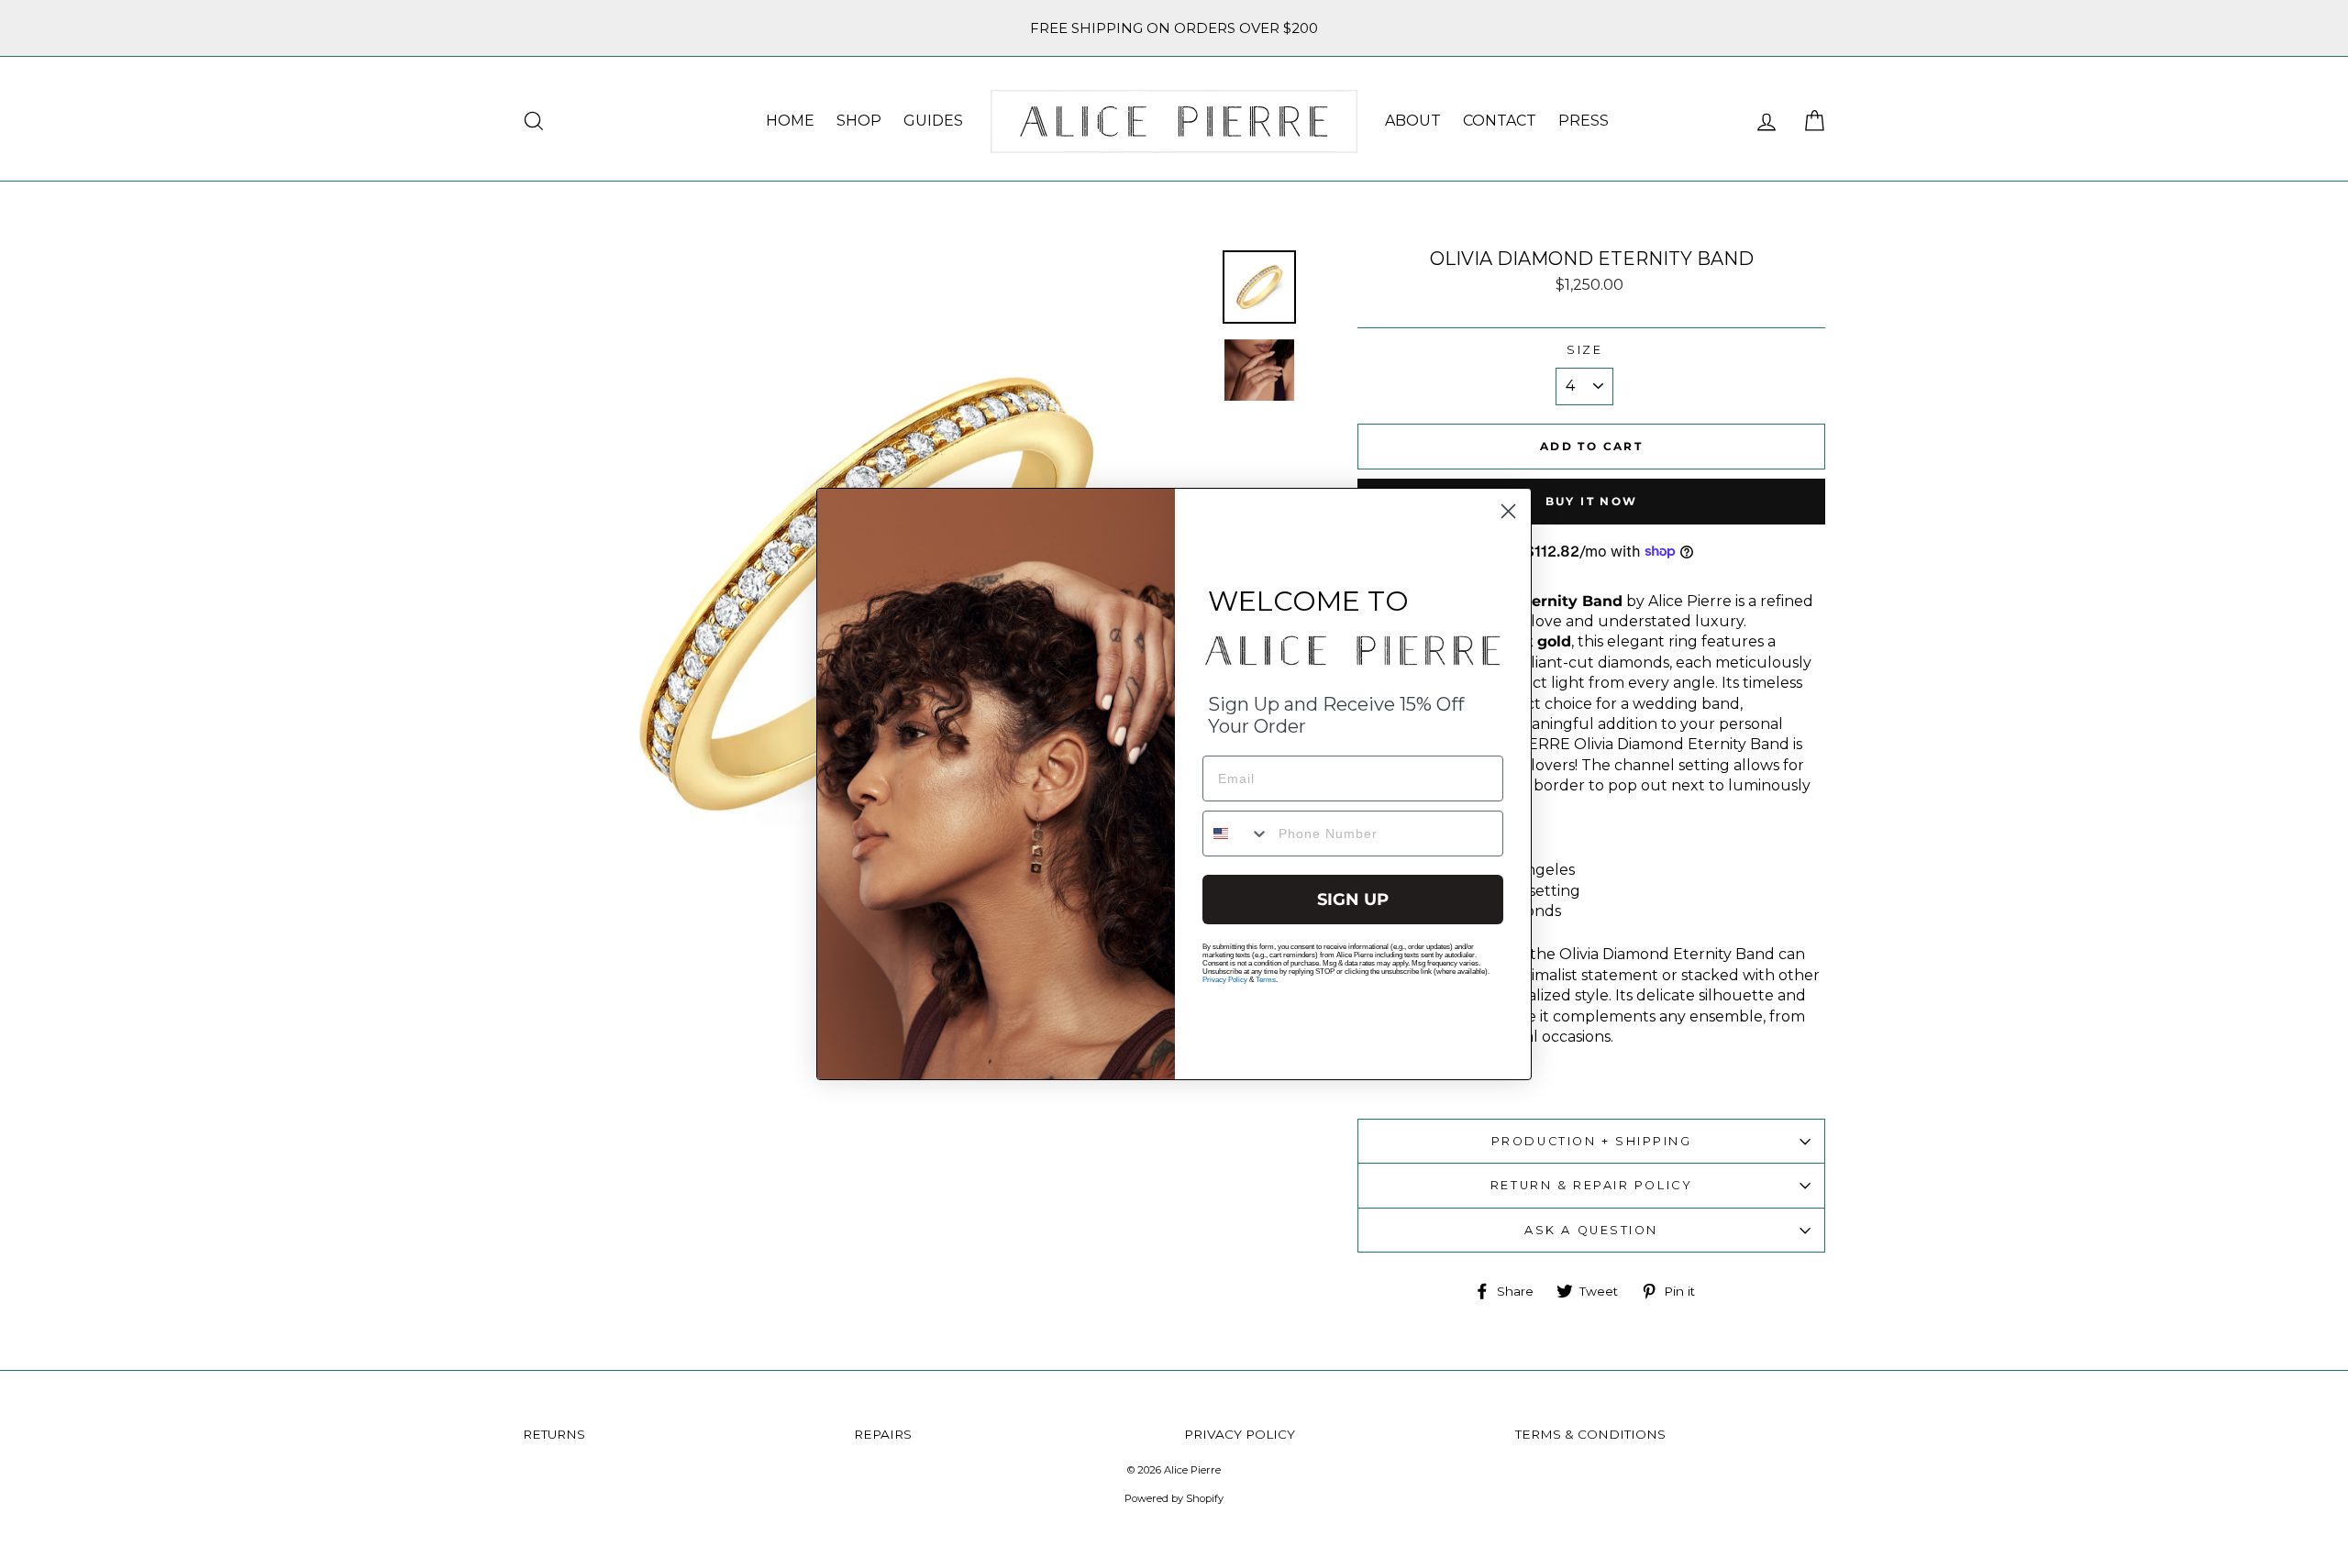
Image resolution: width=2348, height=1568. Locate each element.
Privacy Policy (1225, 980)
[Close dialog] (1508, 511)
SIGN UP (1353, 900)
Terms (1266, 980)
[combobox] (1236, 834)
